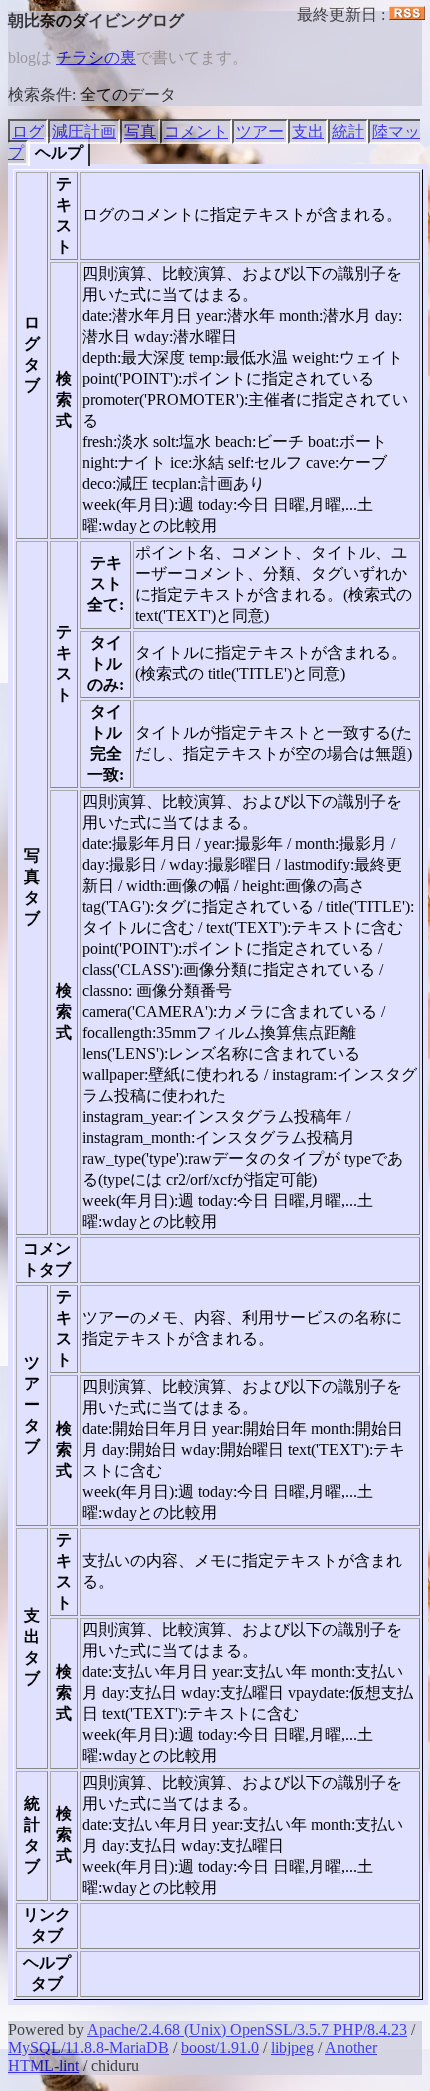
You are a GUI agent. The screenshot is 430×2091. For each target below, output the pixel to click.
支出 (308, 131)
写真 (140, 131)
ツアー (260, 131)
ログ (28, 131)
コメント (196, 131)
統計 (348, 131)
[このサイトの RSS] (407, 14)
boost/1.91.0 (220, 2047)
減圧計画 (84, 131)
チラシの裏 (96, 57)
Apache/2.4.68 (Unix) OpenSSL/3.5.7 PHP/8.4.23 (247, 2029)
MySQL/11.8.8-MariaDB (88, 2047)
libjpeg (292, 2047)
